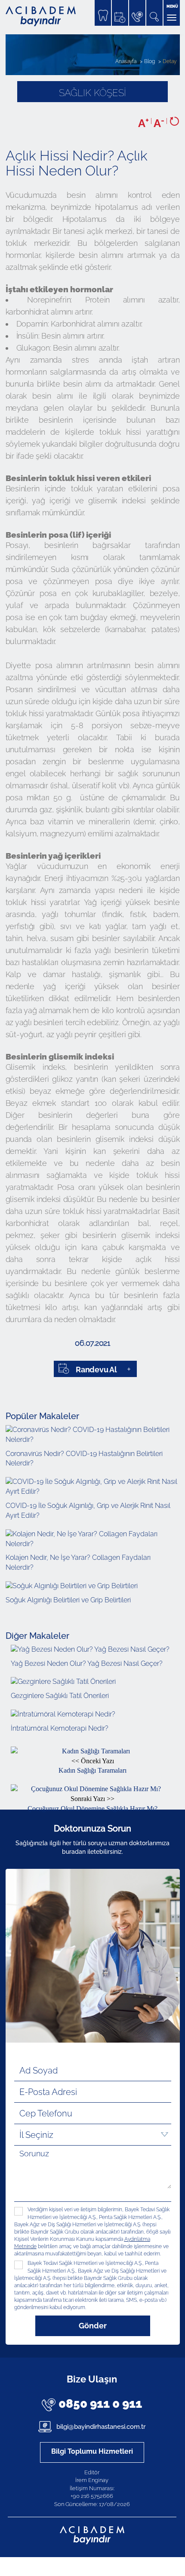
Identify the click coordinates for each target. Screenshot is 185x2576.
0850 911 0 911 (100, 2404)
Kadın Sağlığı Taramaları (92, 1766)
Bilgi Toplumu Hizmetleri (92, 2451)
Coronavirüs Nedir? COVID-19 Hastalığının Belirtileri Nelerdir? (84, 1459)
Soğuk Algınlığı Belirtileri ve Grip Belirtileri (68, 1600)
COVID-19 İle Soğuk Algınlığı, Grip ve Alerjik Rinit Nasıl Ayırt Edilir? (88, 1510)
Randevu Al (96, 1370)
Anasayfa (126, 61)
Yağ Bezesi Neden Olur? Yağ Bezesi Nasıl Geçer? (87, 1663)
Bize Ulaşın (92, 2379)
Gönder (93, 2326)
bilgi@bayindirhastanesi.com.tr (100, 2427)
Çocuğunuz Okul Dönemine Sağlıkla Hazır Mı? (92, 1804)
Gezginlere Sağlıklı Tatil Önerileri (60, 1696)
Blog (150, 61)
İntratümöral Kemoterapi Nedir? (60, 1728)
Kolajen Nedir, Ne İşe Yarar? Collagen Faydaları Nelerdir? (78, 1562)
